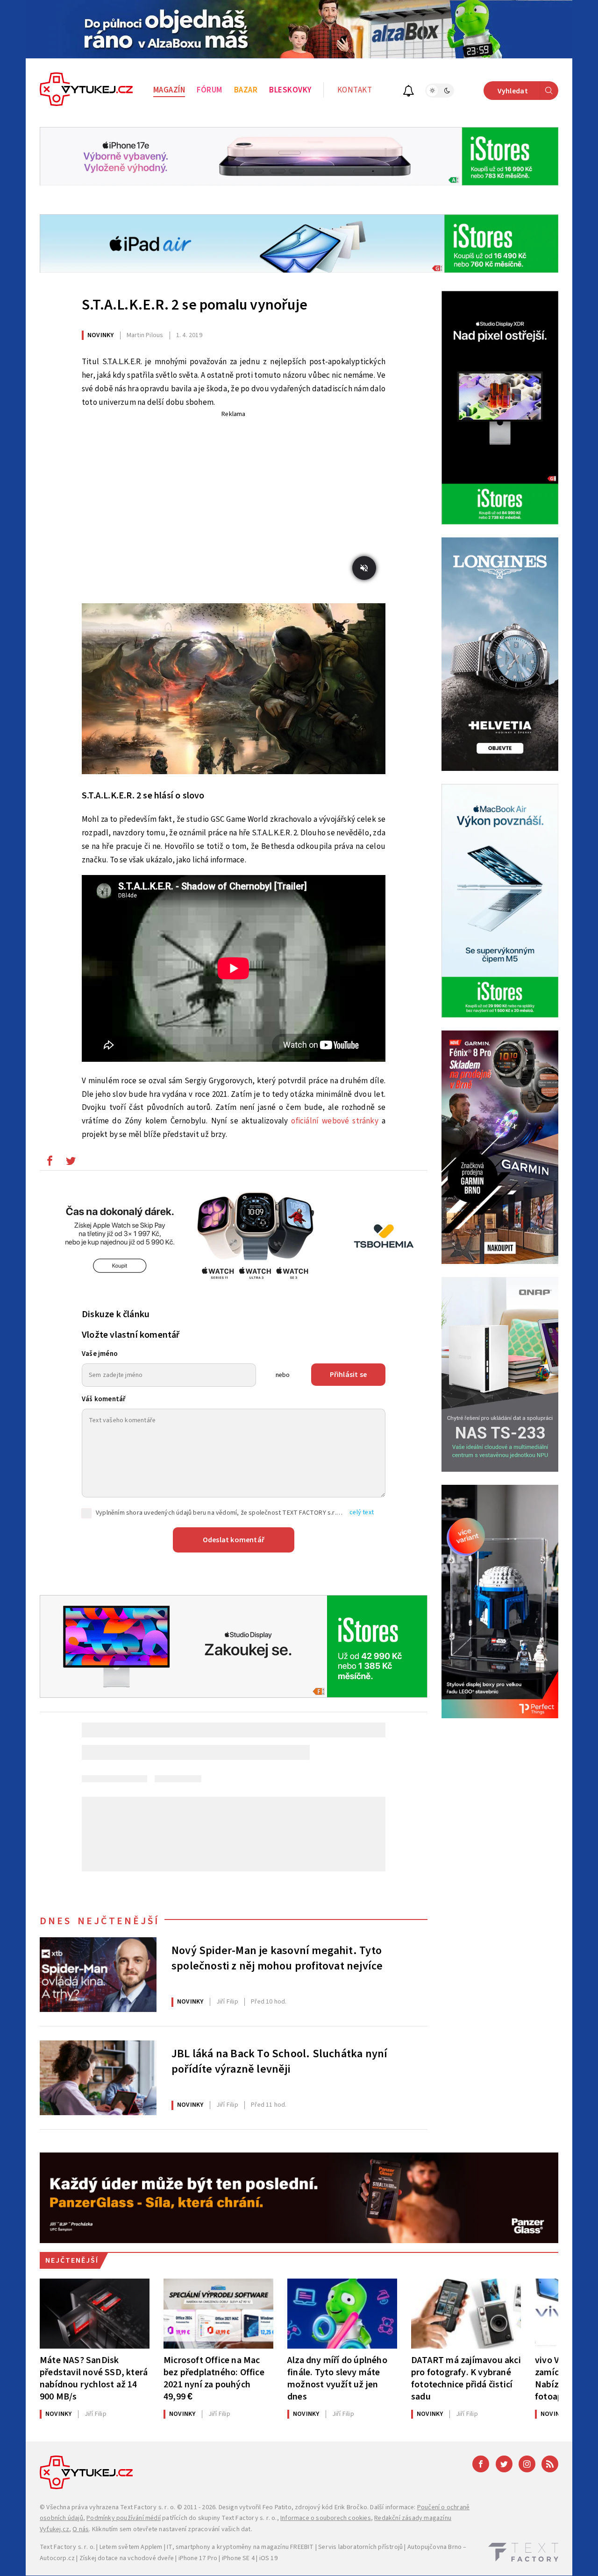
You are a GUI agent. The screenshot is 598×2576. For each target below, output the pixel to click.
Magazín (169, 90)
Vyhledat (513, 91)
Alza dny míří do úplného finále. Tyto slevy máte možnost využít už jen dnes (337, 2378)
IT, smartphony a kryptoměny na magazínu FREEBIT (240, 2547)
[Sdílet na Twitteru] (71, 1163)
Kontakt (355, 90)
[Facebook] (481, 2464)
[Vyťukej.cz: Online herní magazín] (86, 91)
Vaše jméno (100, 1354)
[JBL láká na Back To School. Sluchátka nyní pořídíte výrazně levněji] (98, 2078)
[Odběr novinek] (409, 92)
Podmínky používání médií (124, 2518)
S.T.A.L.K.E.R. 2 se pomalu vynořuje (195, 305)
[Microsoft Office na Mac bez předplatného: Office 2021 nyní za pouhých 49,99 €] (218, 2314)
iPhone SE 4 (238, 2558)
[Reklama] (299, 29)
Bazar (246, 90)
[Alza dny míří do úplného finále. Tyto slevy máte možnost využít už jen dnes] (342, 2314)
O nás (81, 2529)
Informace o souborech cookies (326, 2518)
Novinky (100, 335)
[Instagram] (527, 2464)
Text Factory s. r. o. (148, 2507)
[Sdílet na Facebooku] (50, 1163)
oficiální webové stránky (335, 1121)
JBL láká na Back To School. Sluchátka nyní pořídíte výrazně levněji (279, 2062)
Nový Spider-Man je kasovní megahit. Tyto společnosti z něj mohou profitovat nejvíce (277, 1959)
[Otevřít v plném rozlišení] (234, 691)
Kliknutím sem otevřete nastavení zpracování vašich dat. (172, 2529)
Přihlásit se (348, 1375)
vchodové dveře (151, 2558)
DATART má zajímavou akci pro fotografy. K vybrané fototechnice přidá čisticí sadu (466, 2378)
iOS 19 (268, 2558)
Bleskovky (290, 90)
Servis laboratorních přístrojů (360, 2547)
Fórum (210, 90)
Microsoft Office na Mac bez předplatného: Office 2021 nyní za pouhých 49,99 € (214, 2378)
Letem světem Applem (131, 2547)
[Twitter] (504, 2464)
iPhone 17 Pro (198, 2558)
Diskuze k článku (116, 1314)
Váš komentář (104, 1399)
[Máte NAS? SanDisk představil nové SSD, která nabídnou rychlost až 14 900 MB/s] (95, 2314)
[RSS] (550, 2464)
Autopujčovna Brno (434, 2547)
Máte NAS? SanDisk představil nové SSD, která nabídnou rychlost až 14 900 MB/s (94, 2378)
